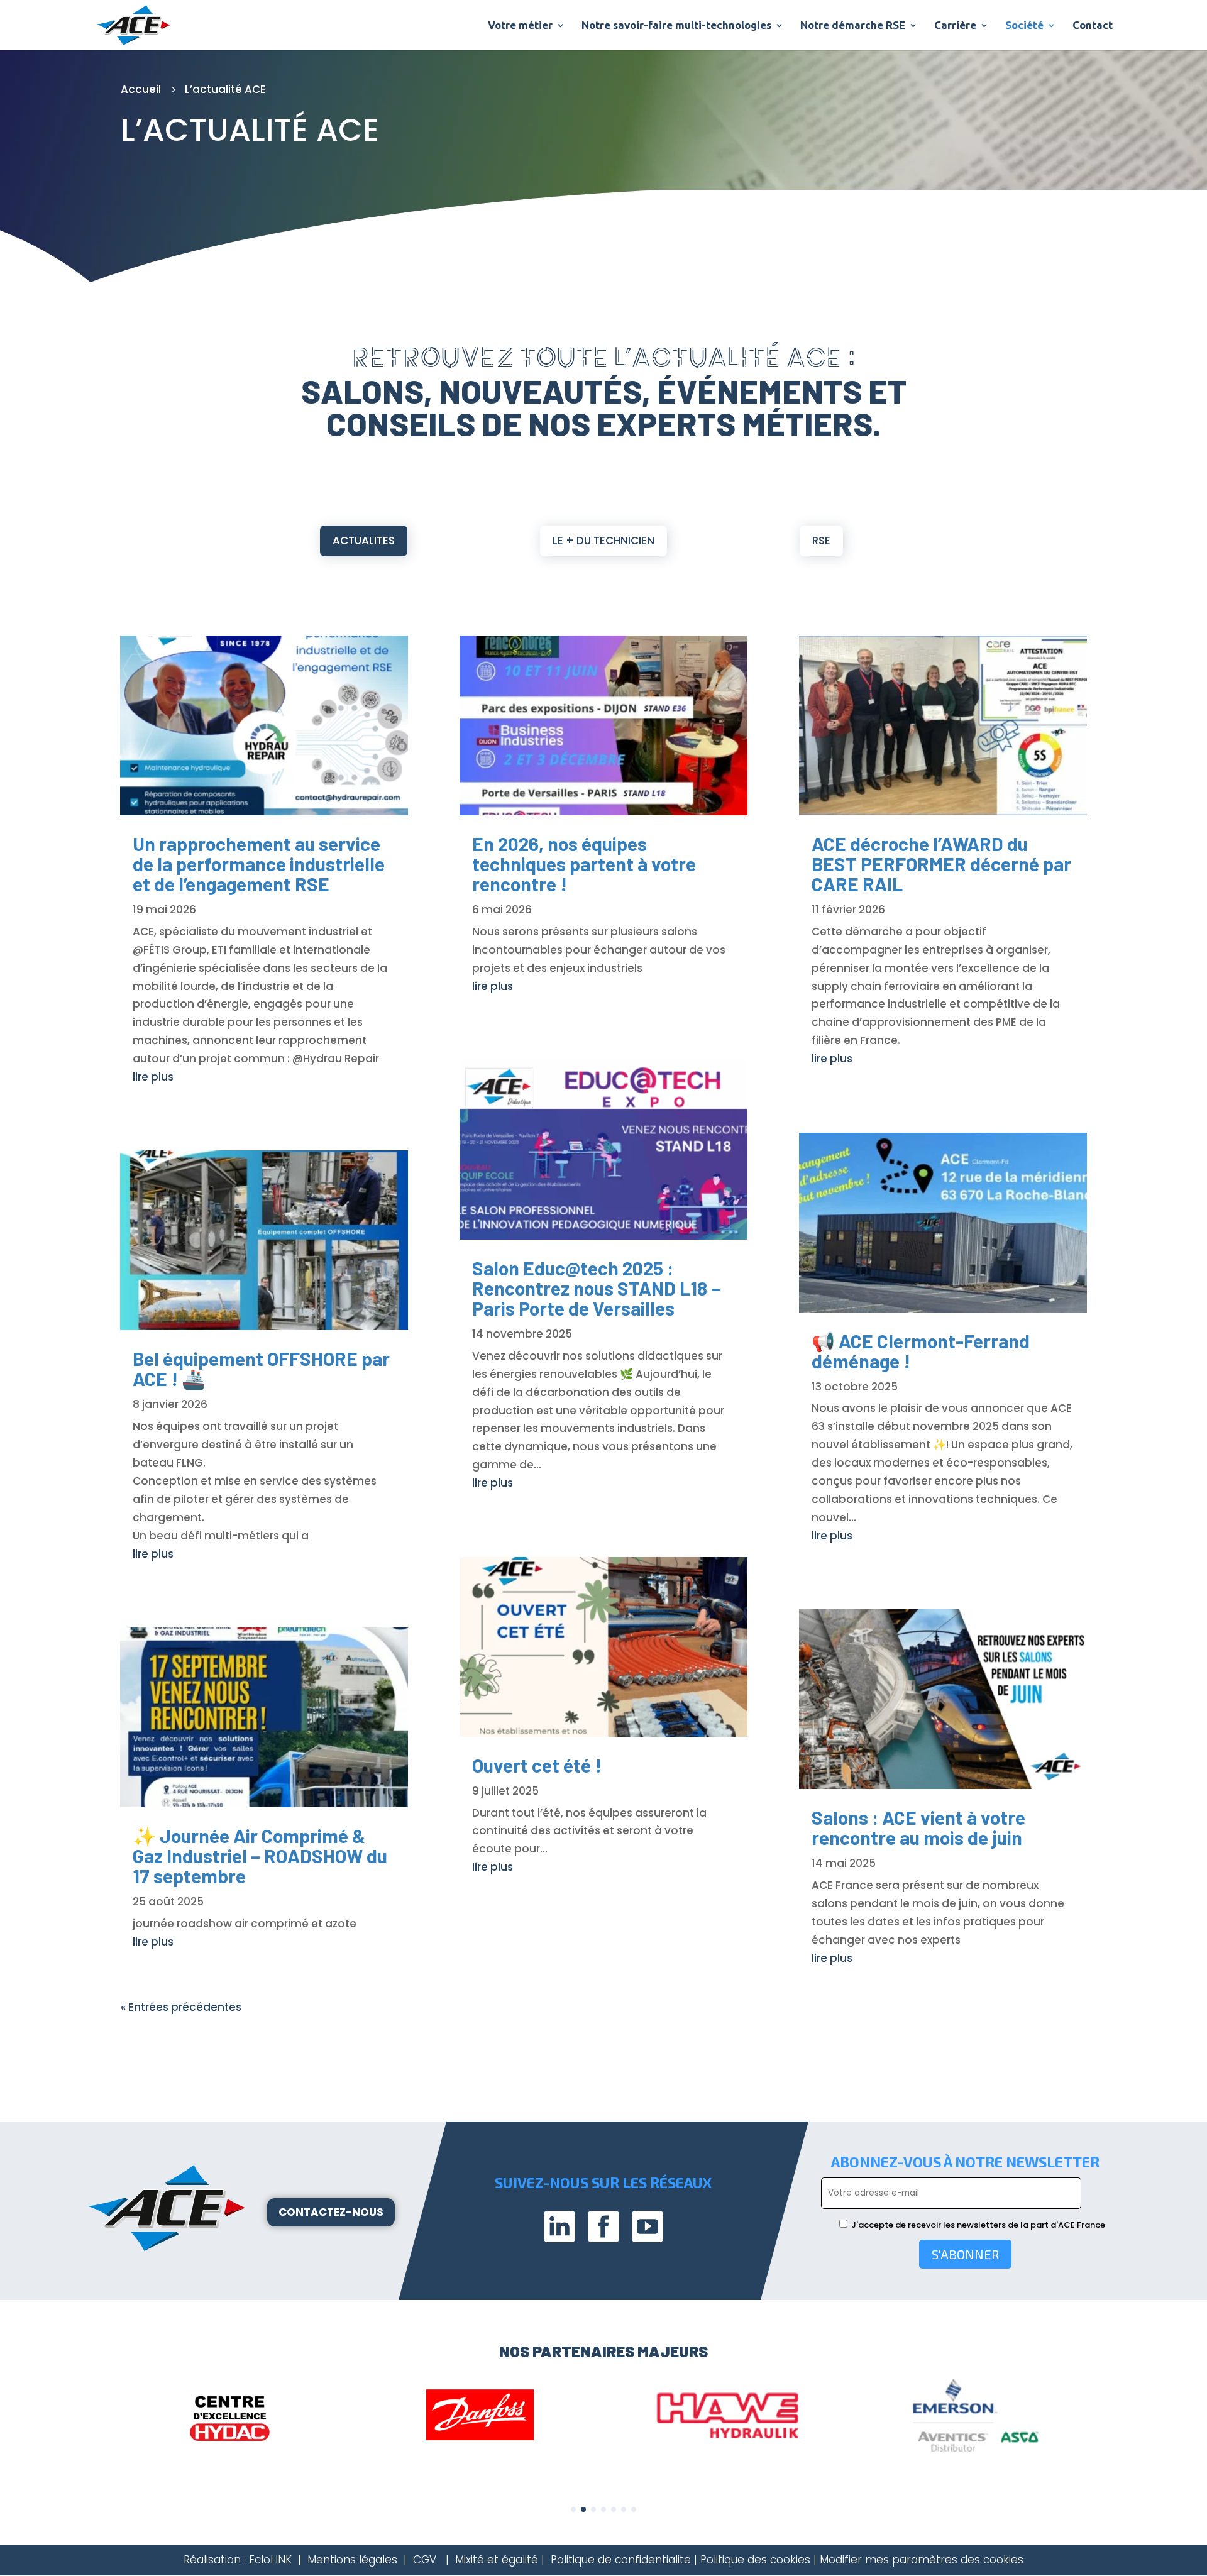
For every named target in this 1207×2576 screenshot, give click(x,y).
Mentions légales (352, 2560)
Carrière (955, 26)
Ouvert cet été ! (537, 1765)
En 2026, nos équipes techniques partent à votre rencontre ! (584, 864)
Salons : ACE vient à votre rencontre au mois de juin (918, 1827)
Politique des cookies (755, 2560)
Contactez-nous (331, 2212)
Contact (1093, 26)
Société (1024, 26)
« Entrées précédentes (181, 2007)
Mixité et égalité (497, 2560)
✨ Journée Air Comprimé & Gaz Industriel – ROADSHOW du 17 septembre (260, 1856)
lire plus (153, 1077)
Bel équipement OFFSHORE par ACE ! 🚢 (261, 1368)
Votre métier (520, 26)
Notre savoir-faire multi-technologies (676, 26)
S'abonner (965, 2254)
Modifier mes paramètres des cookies (922, 2560)
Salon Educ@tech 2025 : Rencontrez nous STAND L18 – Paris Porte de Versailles (596, 1288)
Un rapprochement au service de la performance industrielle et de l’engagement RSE (259, 864)
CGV (425, 2560)
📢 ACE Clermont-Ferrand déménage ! (921, 1351)
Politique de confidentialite (621, 2560)
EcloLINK (270, 2560)
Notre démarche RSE (853, 26)
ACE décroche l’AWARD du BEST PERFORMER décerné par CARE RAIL (941, 864)
